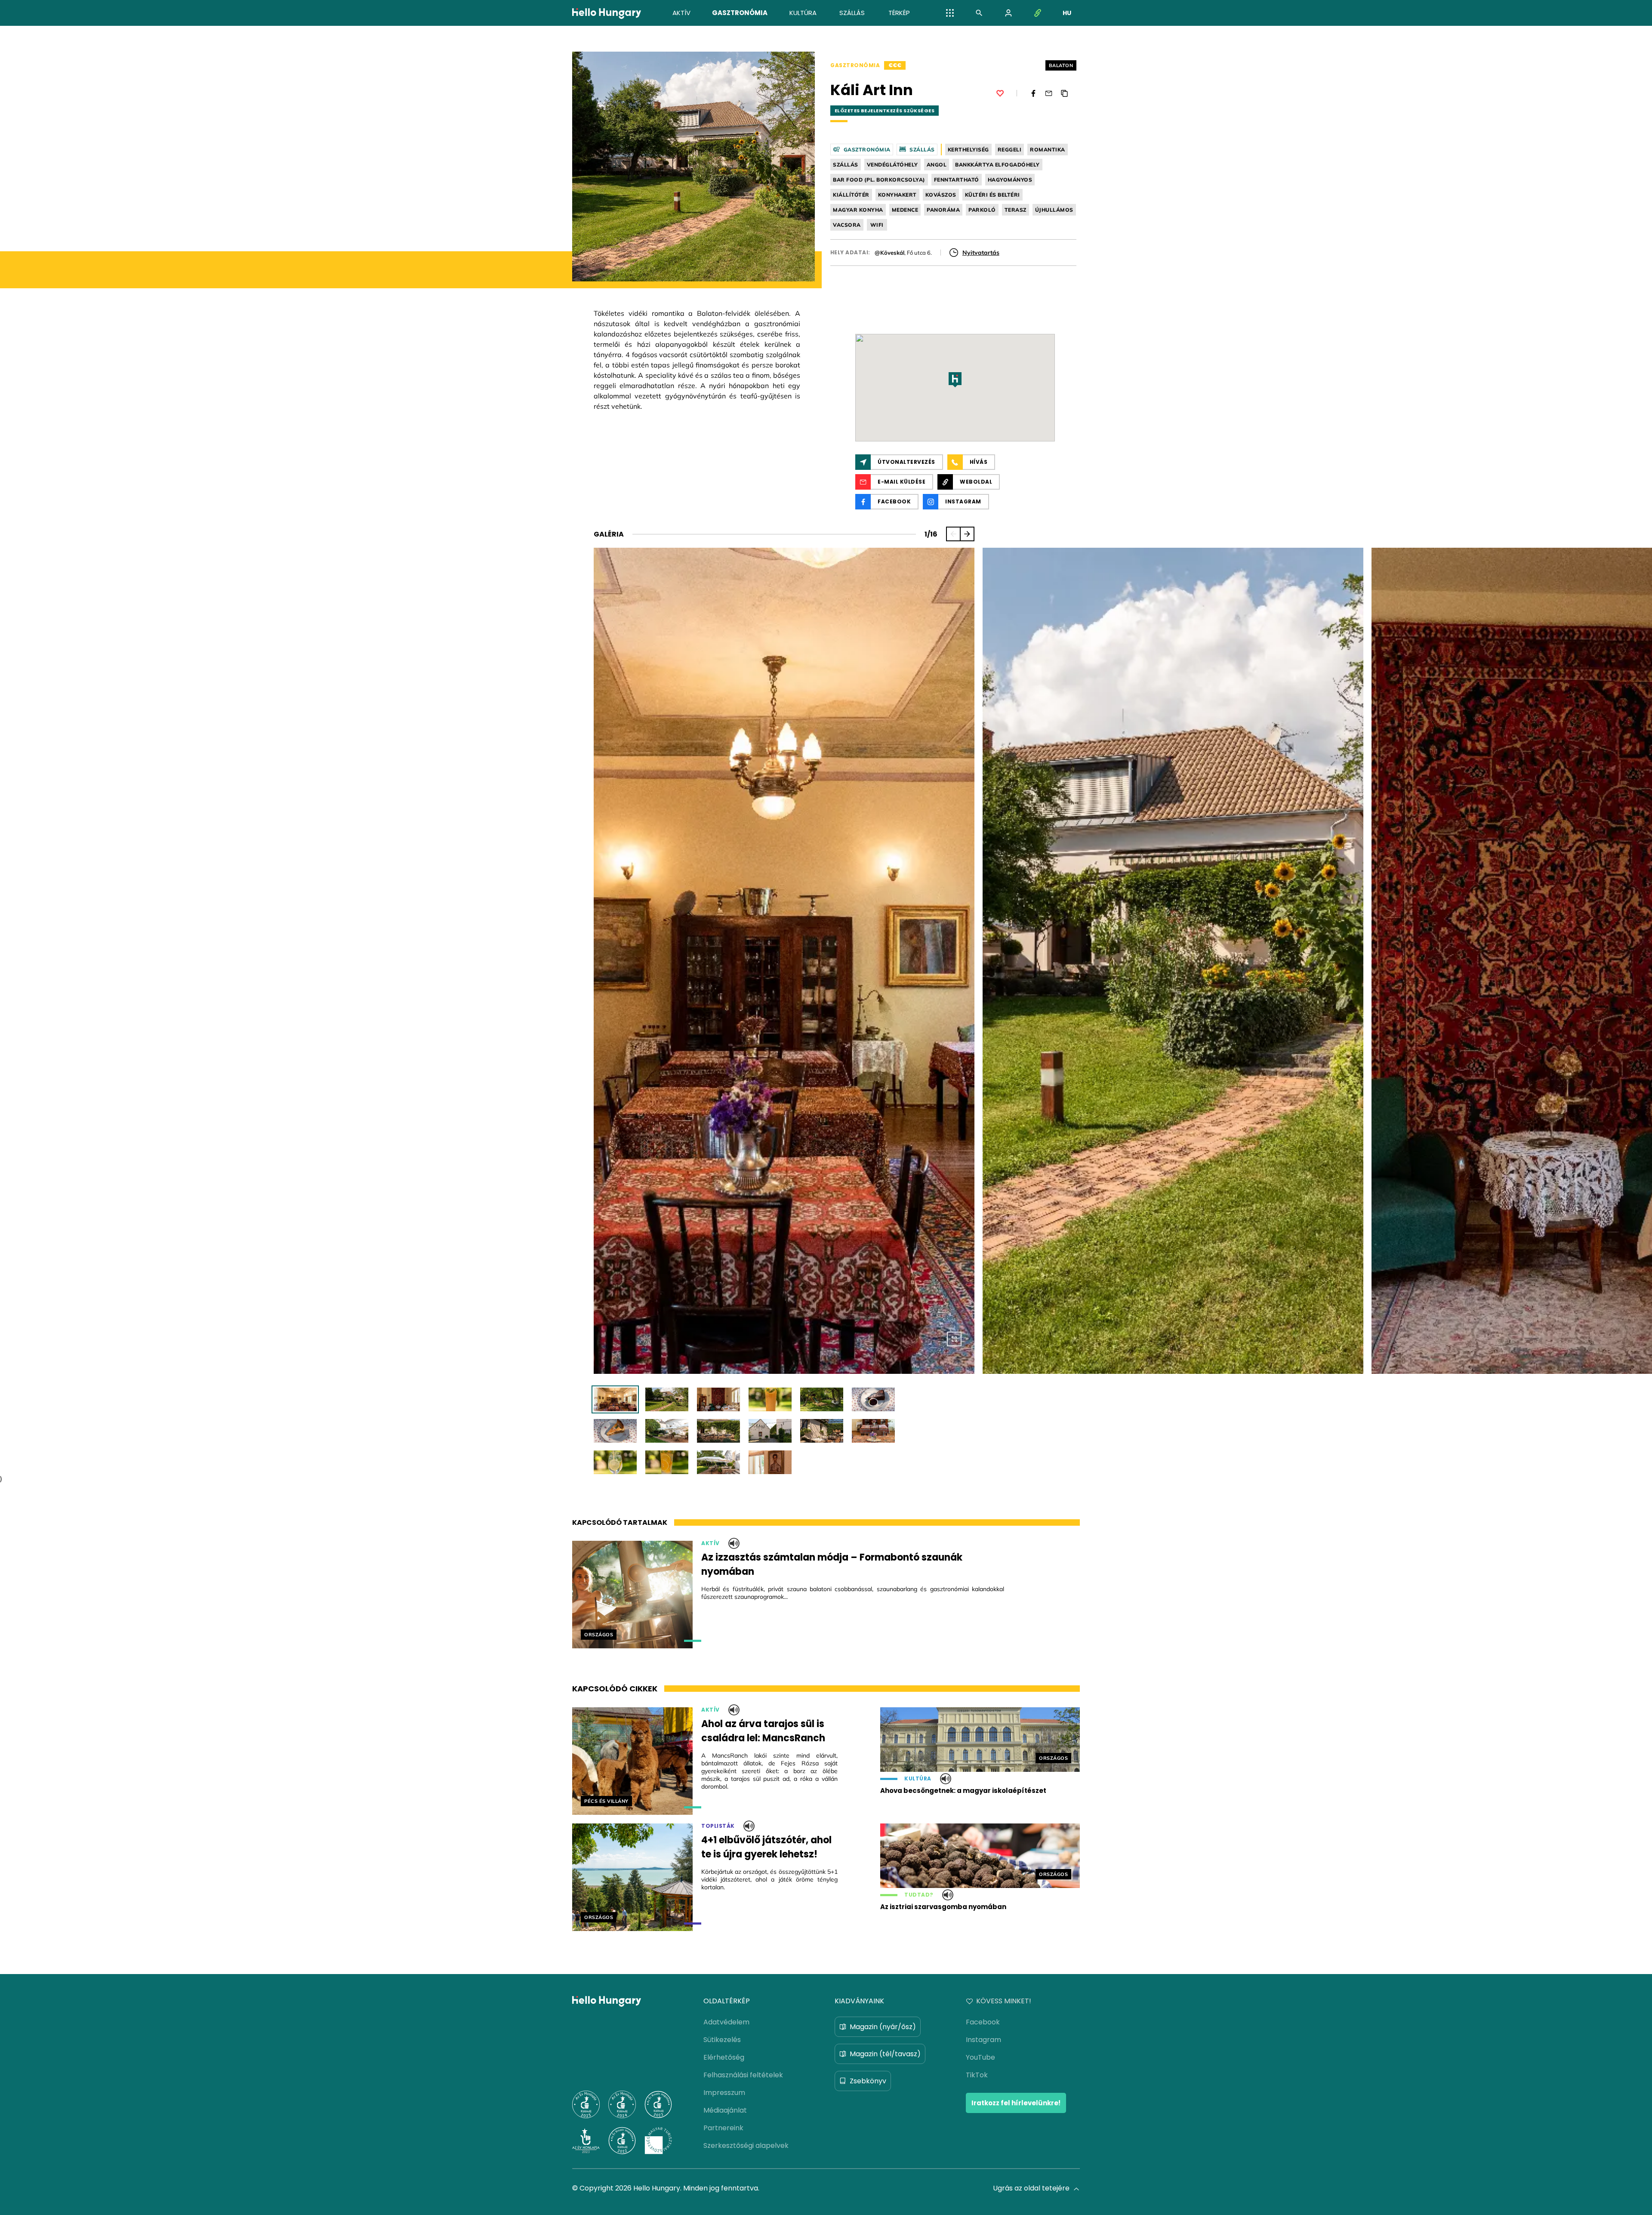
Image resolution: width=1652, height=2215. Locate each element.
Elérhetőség (724, 2057)
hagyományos (1010, 180)
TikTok (977, 2075)
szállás (846, 165)
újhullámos (1054, 210)
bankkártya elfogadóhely (997, 165)
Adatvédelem (726, 2022)
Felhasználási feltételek (743, 2075)
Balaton (1061, 65)
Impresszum (724, 2093)
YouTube (980, 2057)
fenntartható (957, 180)
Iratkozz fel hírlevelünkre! (1016, 2103)
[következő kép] (967, 534)
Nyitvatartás (981, 253)
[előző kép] (953, 534)
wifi (877, 225)
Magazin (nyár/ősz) (883, 2027)
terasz (1016, 210)
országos (599, 1635)
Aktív (710, 1543)
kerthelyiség (968, 150)
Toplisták (718, 1826)
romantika (1048, 150)
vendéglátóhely (892, 165)
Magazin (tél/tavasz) (885, 2054)
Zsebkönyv (868, 2081)
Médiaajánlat (725, 2110)
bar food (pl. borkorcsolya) (879, 180)
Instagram (983, 2040)
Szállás (922, 150)
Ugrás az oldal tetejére (1031, 2188)
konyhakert (897, 195)
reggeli (1010, 150)
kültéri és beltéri (992, 195)
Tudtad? (919, 1895)
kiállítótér (851, 195)
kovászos (941, 195)
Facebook (983, 2022)
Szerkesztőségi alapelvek (746, 2146)
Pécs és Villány (606, 1801)
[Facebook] (1033, 93)
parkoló (982, 210)
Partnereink (723, 2128)
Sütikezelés (722, 2040)
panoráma (943, 210)
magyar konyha (858, 210)
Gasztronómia (855, 65)
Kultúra (918, 1779)
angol (937, 165)
